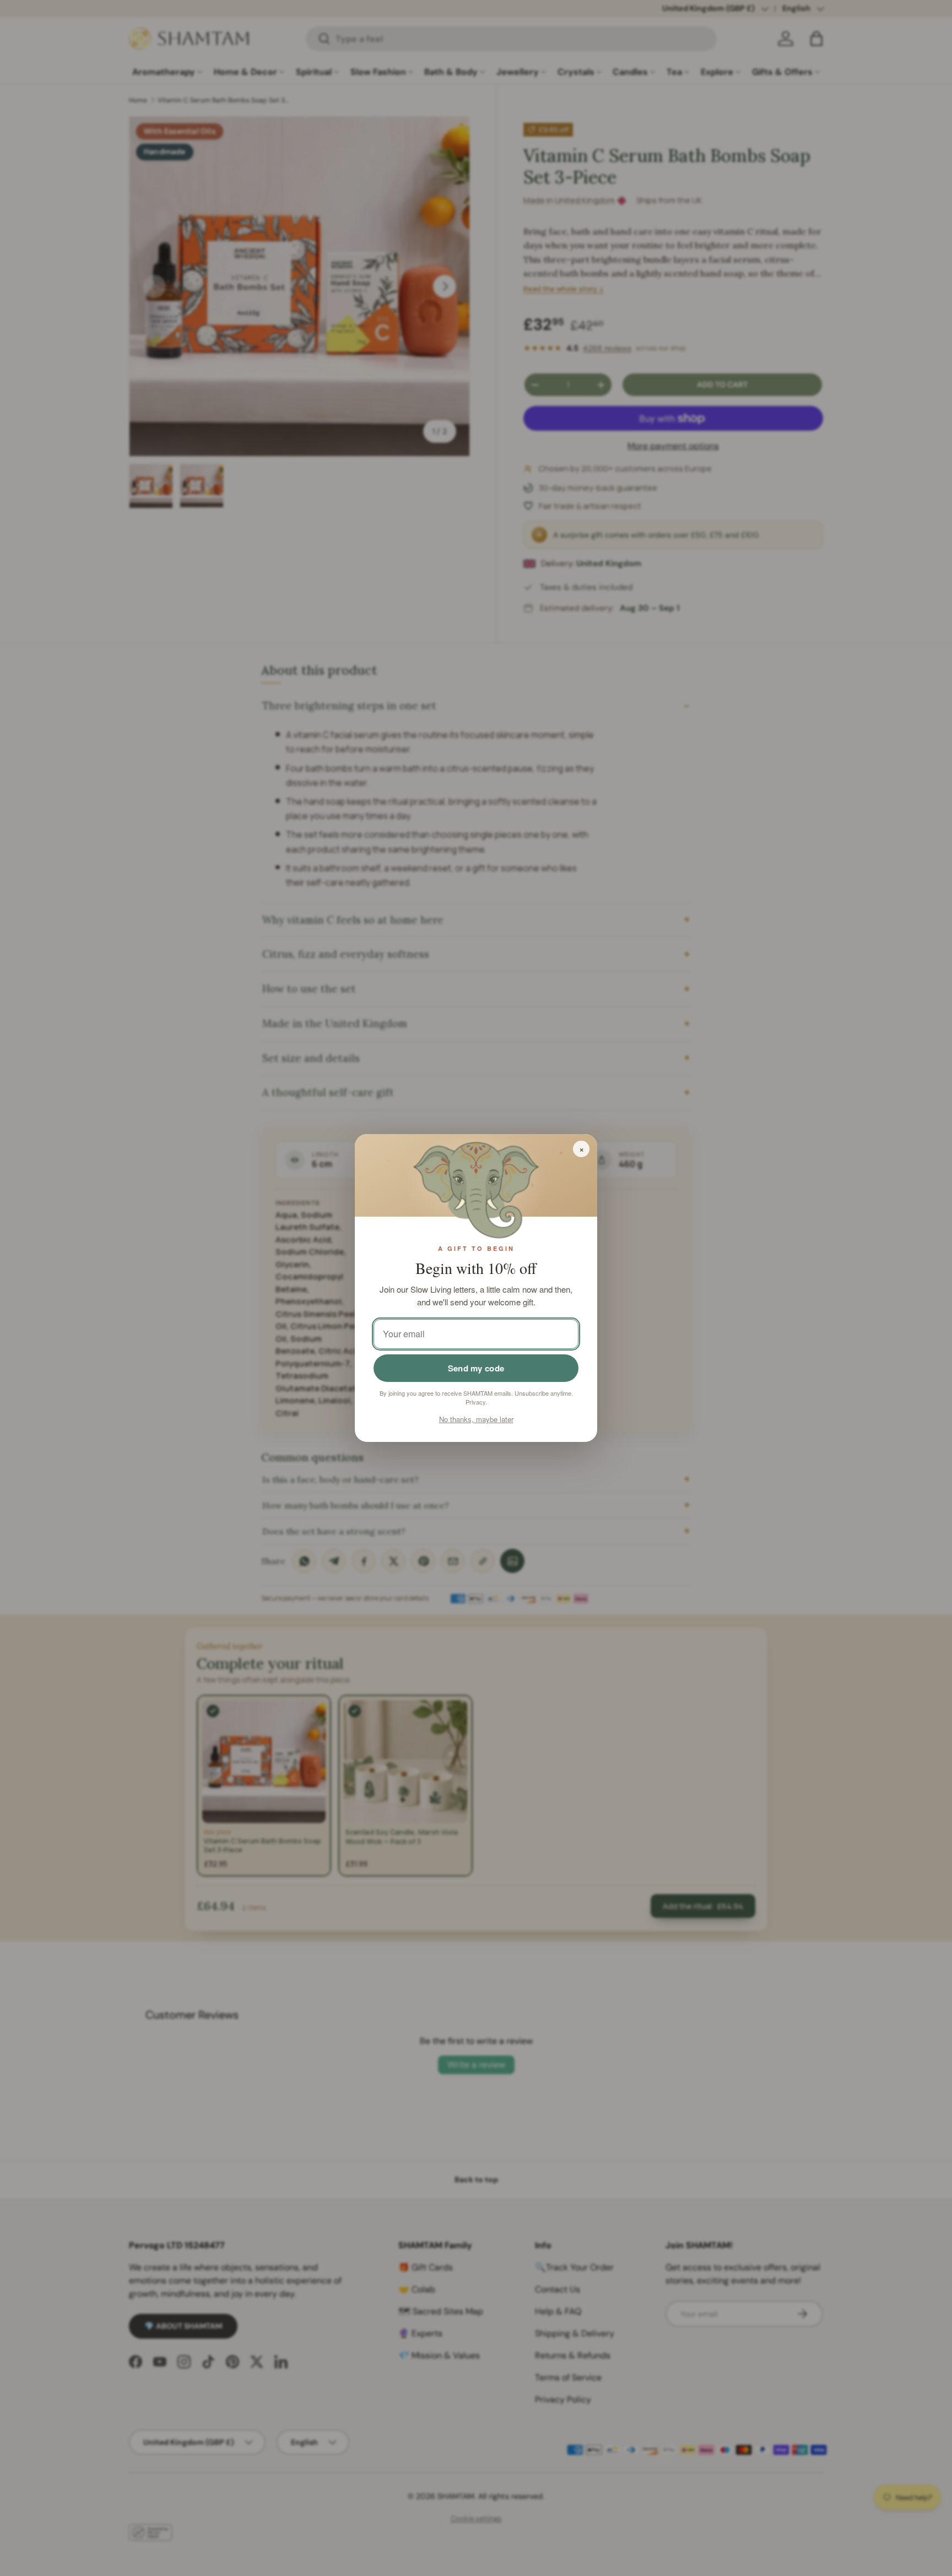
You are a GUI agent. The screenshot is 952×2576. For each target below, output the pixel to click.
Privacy (475, 1402)
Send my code (476, 1368)
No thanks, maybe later (476, 1419)
